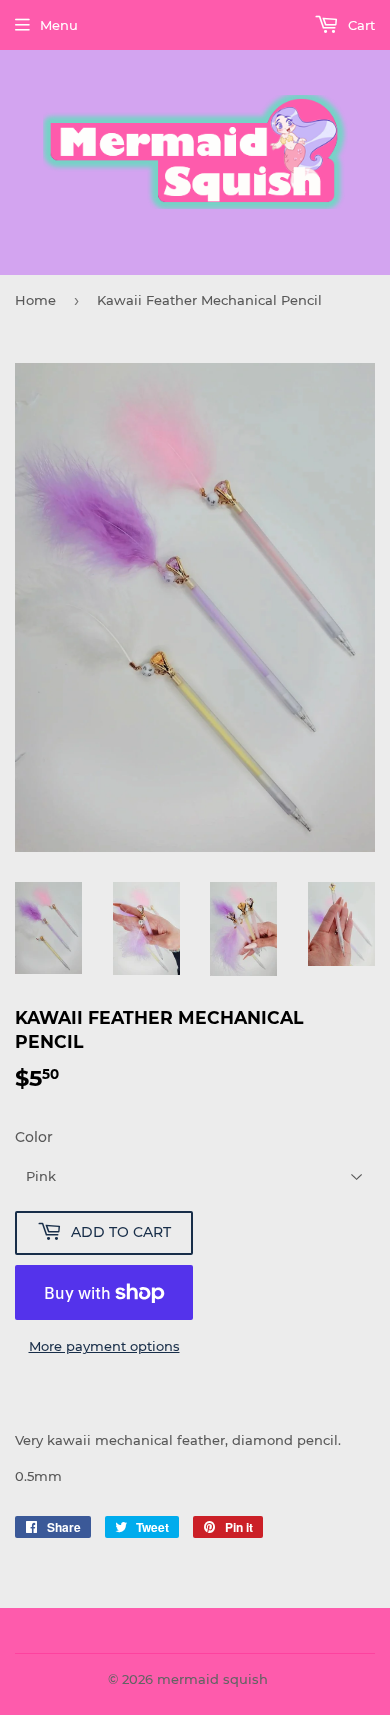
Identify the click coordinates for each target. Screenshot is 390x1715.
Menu (59, 25)
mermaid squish (212, 1679)
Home (35, 300)
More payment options (104, 1346)
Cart (359, 25)
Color (34, 1137)
